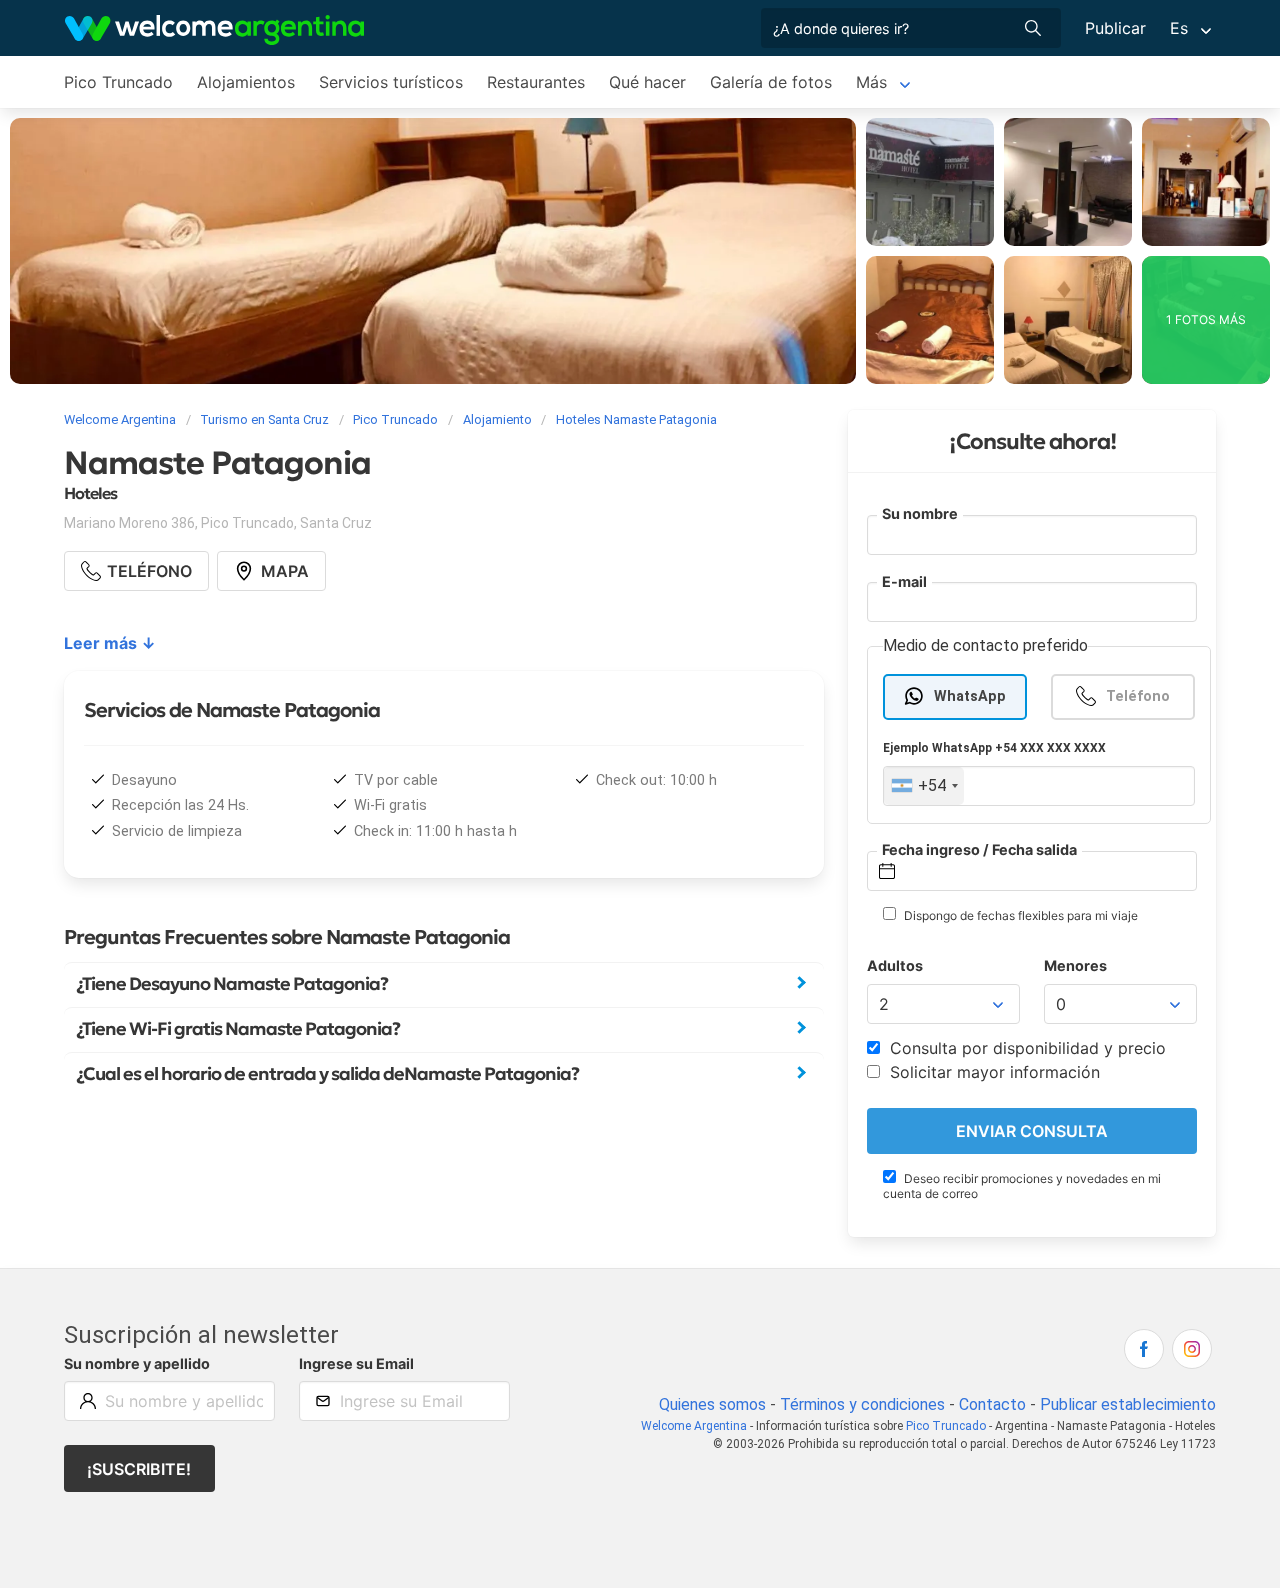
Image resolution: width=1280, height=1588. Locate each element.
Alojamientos (246, 82)
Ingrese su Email (356, 1363)
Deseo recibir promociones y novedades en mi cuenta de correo (1022, 1186)
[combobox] (924, 786)
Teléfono (1138, 696)
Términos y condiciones (862, 1404)
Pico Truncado (118, 82)
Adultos (895, 965)
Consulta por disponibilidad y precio (1025, 1048)
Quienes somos (712, 1404)
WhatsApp (970, 696)
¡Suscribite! (139, 1469)
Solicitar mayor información (992, 1072)
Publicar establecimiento (1128, 1404)
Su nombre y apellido (137, 1363)
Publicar (1115, 28)
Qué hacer (647, 82)
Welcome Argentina (694, 1426)
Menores (1075, 965)
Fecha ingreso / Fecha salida (979, 849)
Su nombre (920, 513)
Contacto (992, 1404)
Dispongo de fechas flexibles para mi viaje (1019, 915)
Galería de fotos (771, 82)
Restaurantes (536, 82)
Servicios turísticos (391, 82)
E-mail (904, 581)
